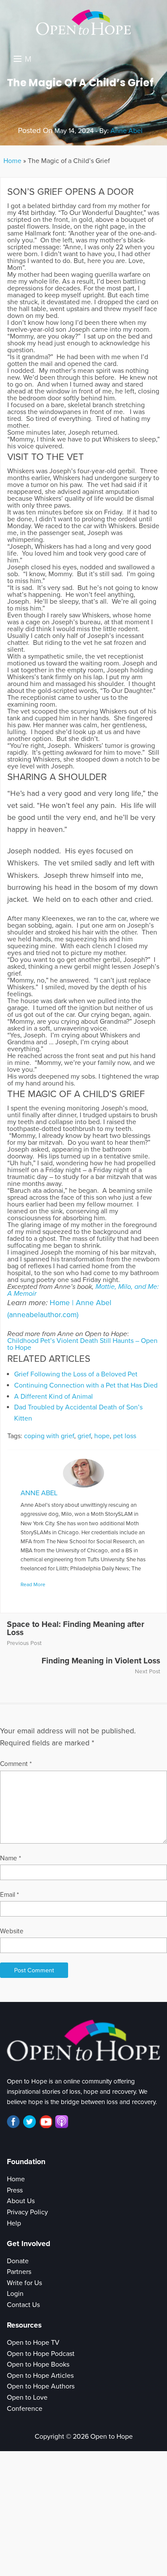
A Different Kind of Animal (54, 1397)
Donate (18, 2261)
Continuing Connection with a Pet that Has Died (86, 1385)
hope (102, 1436)
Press (15, 2190)
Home (12, 161)
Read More (33, 1584)
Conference (25, 2409)
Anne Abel (127, 131)
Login (15, 2294)
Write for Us (24, 2283)
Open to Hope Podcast (41, 2354)
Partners (19, 2272)
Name (10, 1858)
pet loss (125, 1436)
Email (9, 1895)
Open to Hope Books (38, 2364)
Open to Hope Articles (40, 2376)
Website (12, 1931)
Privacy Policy (27, 2212)
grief (84, 1436)
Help (14, 2223)
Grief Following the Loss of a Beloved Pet (76, 1374)
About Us (21, 2201)
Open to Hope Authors (41, 2386)
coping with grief (49, 1436)
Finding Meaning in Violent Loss (101, 1661)
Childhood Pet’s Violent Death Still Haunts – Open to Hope (82, 1344)
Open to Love (27, 2398)
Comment (16, 1764)
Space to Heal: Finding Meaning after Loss (76, 1628)
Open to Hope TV (33, 2343)
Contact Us (23, 2305)
